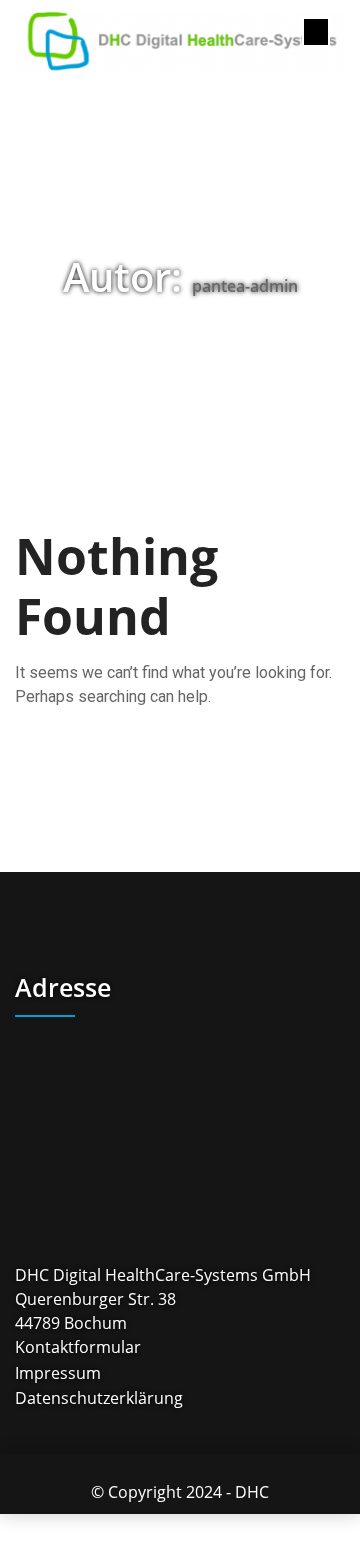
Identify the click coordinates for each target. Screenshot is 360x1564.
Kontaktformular (78, 1347)
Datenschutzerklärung (99, 1398)
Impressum (58, 1373)
